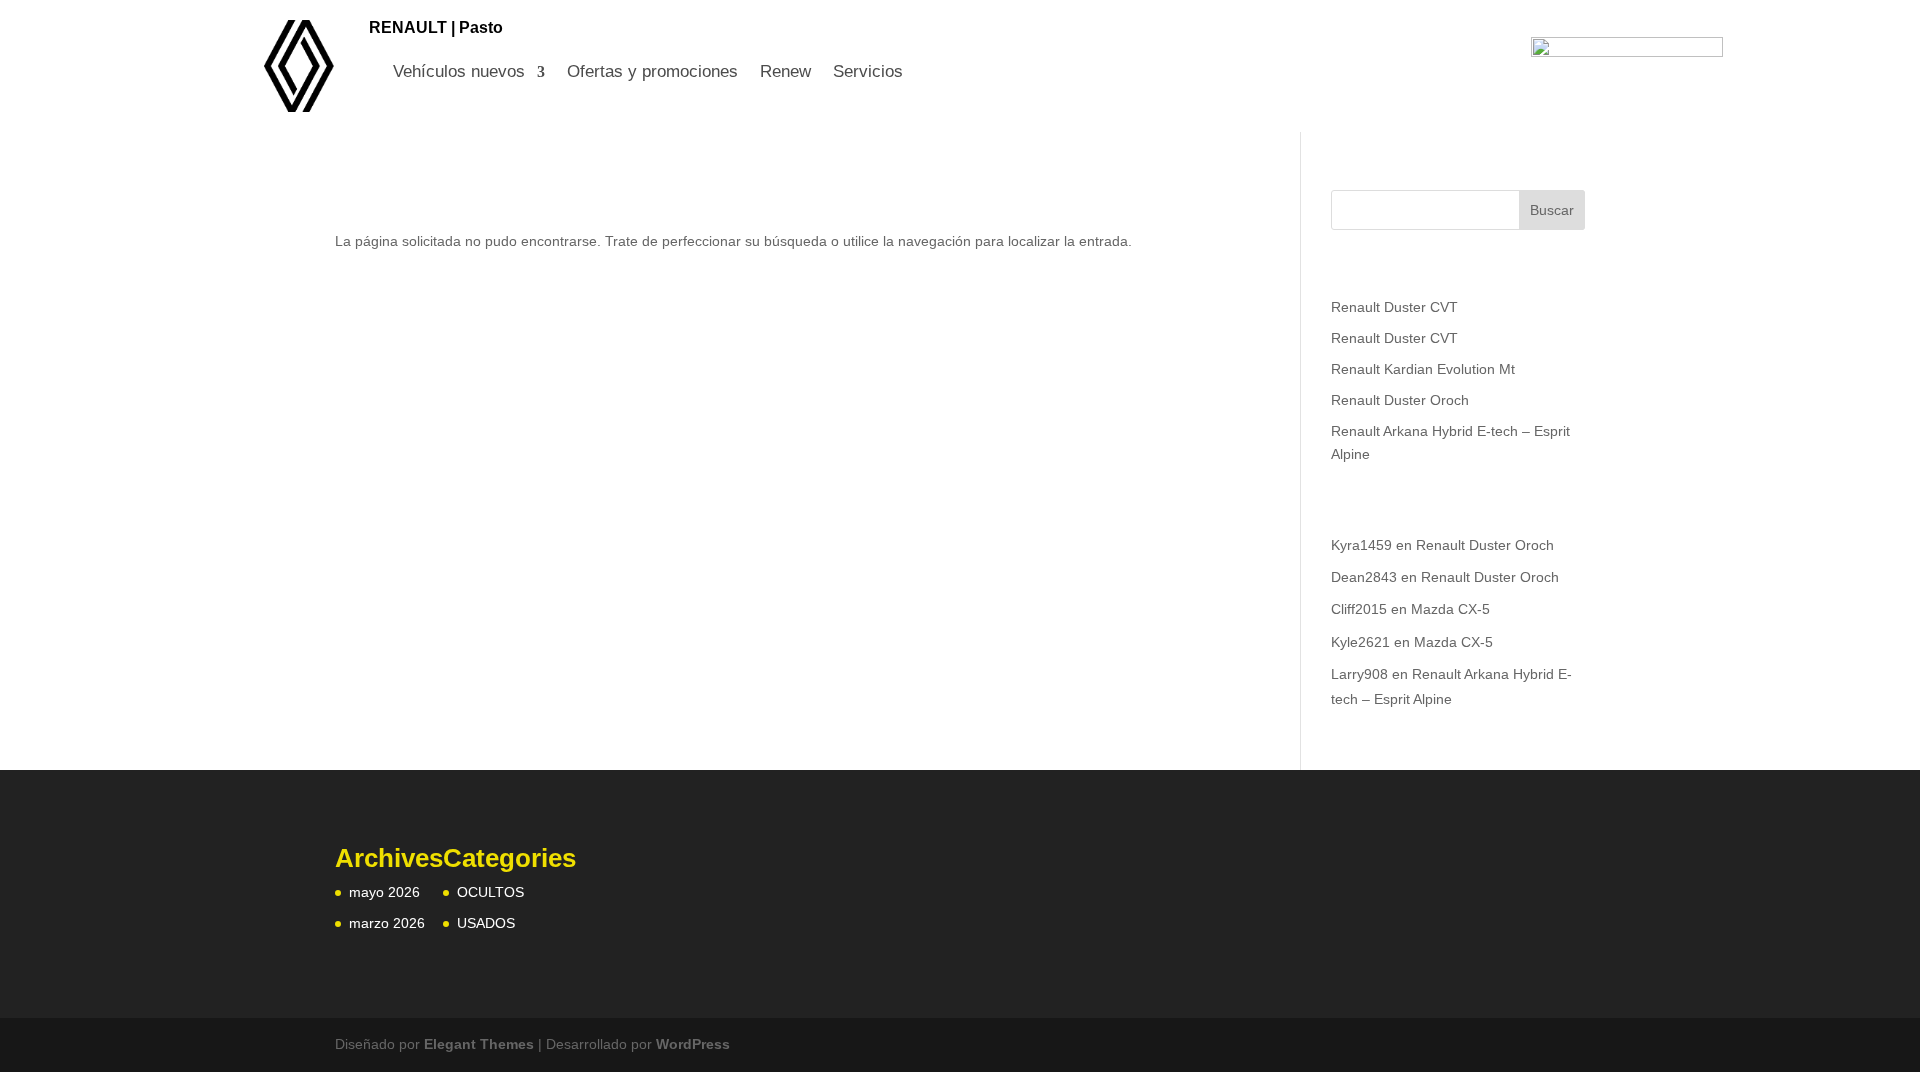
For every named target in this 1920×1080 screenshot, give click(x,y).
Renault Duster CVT (1394, 307)
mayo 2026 (384, 892)
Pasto (481, 27)
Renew (785, 73)
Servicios (868, 73)
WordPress (693, 1044)
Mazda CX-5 (1450, 609)
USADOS (486, 923)
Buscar (1552, 210)
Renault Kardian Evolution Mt (1423, 369)
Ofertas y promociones (652, 73)
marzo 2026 (387, 923)
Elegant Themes (479, 1044)
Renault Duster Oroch (1400, 400)
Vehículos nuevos (459, 73)
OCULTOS (490, 892)
